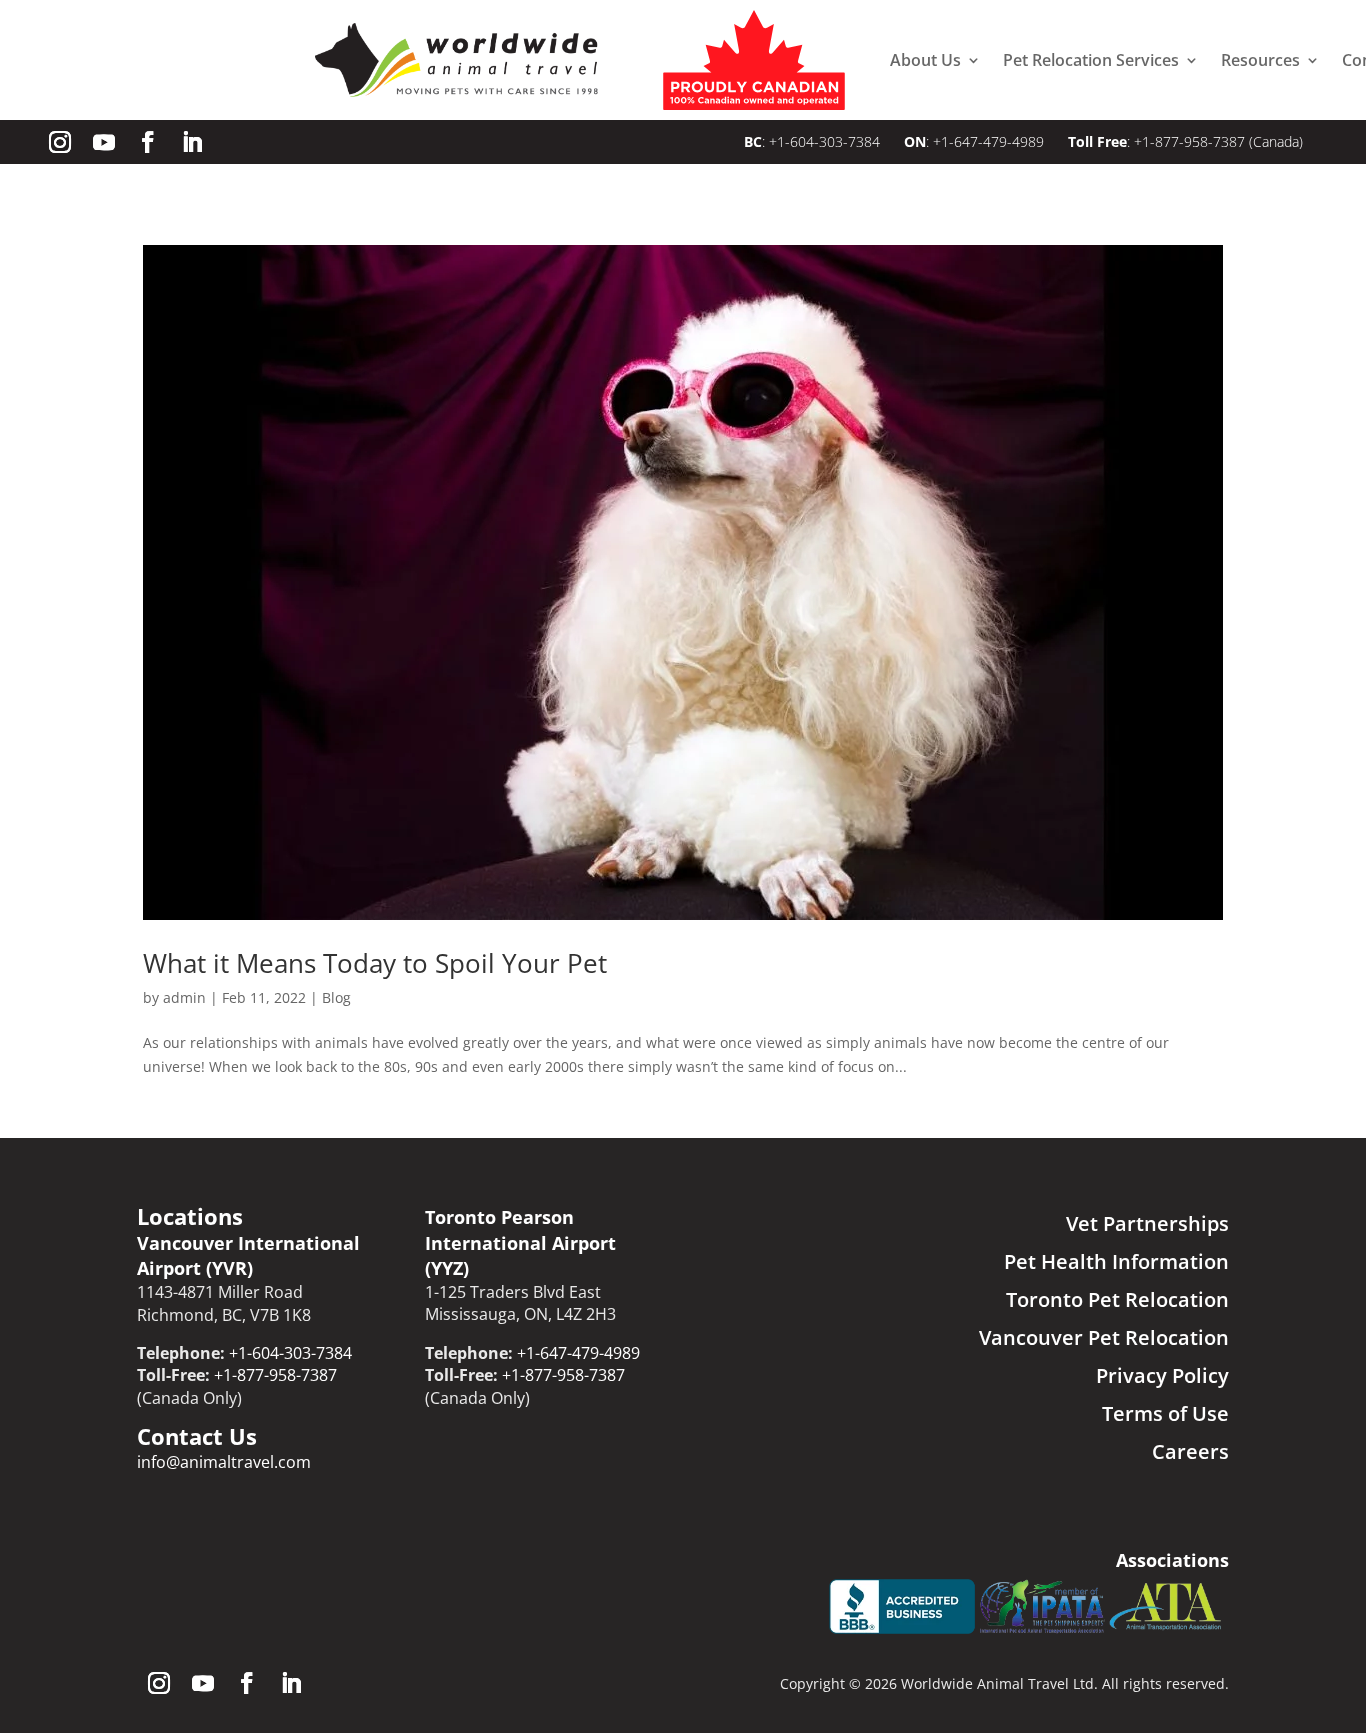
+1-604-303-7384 (826, 141)
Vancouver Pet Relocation (1104, 1337)
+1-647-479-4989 (988, 141)
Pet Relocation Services (1091, 60)
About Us (925, 60)
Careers (1190, 1451)
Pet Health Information (1116, 1261)
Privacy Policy (1162, 1375)
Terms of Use (1165, 1413)
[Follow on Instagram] (60, 142)
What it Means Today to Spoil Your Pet (375, 963)
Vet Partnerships (1147, 1223)
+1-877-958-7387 (1189, 141)
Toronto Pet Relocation (1117, 1299)
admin (184, 997)
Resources (1260, 60)
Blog (336, 997)
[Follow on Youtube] (104, 142)
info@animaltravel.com (224, 1462)
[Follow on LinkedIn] (192, 142)
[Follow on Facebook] (148, 142)
